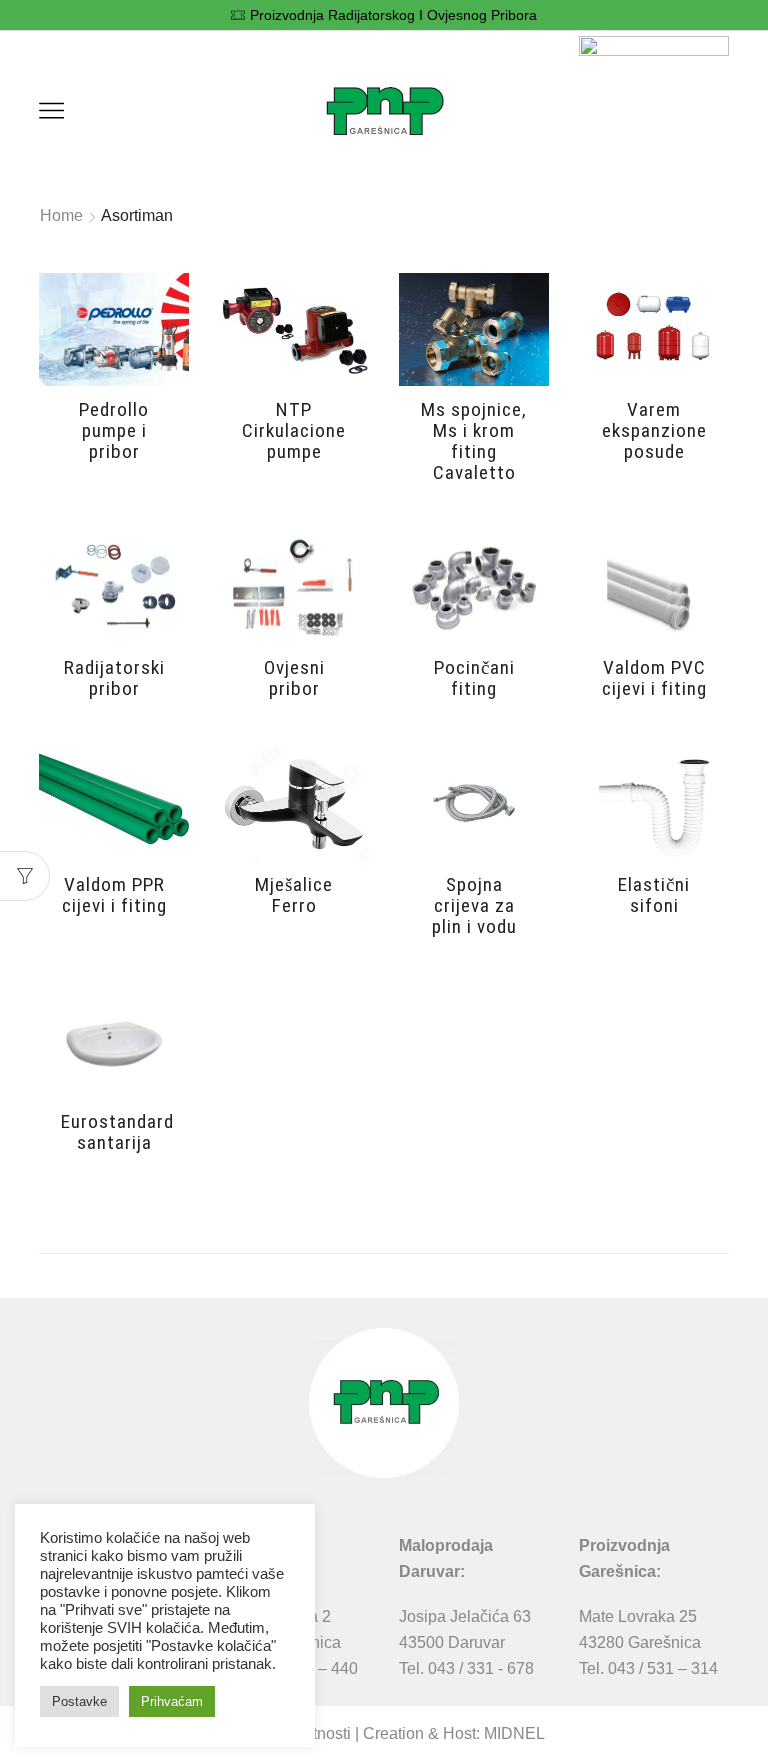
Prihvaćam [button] (172, 1701)
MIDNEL (514, 1733)
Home (61, 215)
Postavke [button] (79, 1701)
